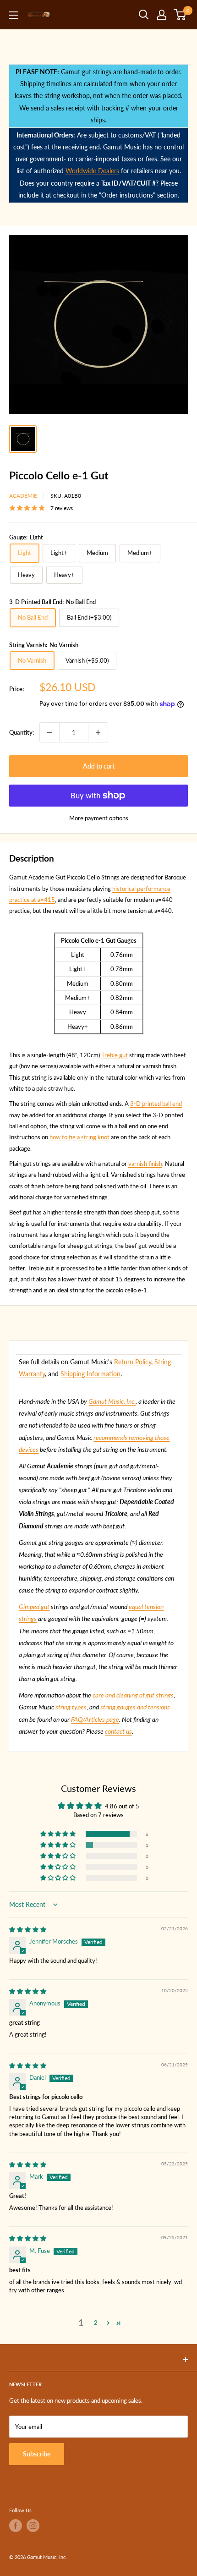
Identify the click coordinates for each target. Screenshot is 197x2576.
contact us (118, 1731)
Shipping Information (90, 1374)
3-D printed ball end (156, 1104)
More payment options (99, 818)
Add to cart (99, 766)
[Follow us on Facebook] (16, 2526)
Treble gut (115, 1055)
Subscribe (37, 2454)
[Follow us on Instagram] (33, 2526)
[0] (180, 15)
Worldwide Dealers (92, 171)
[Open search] (144, 15)
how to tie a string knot (79, 1137)
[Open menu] (14, 15)
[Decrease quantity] (49, 732)
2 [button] (96, 2323)
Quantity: (22, 732)
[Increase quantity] (98, 732)
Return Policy (133, 1362)
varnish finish (145, 1164)
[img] (28, 1929)
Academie (23, 496)
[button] (59, 1834)
